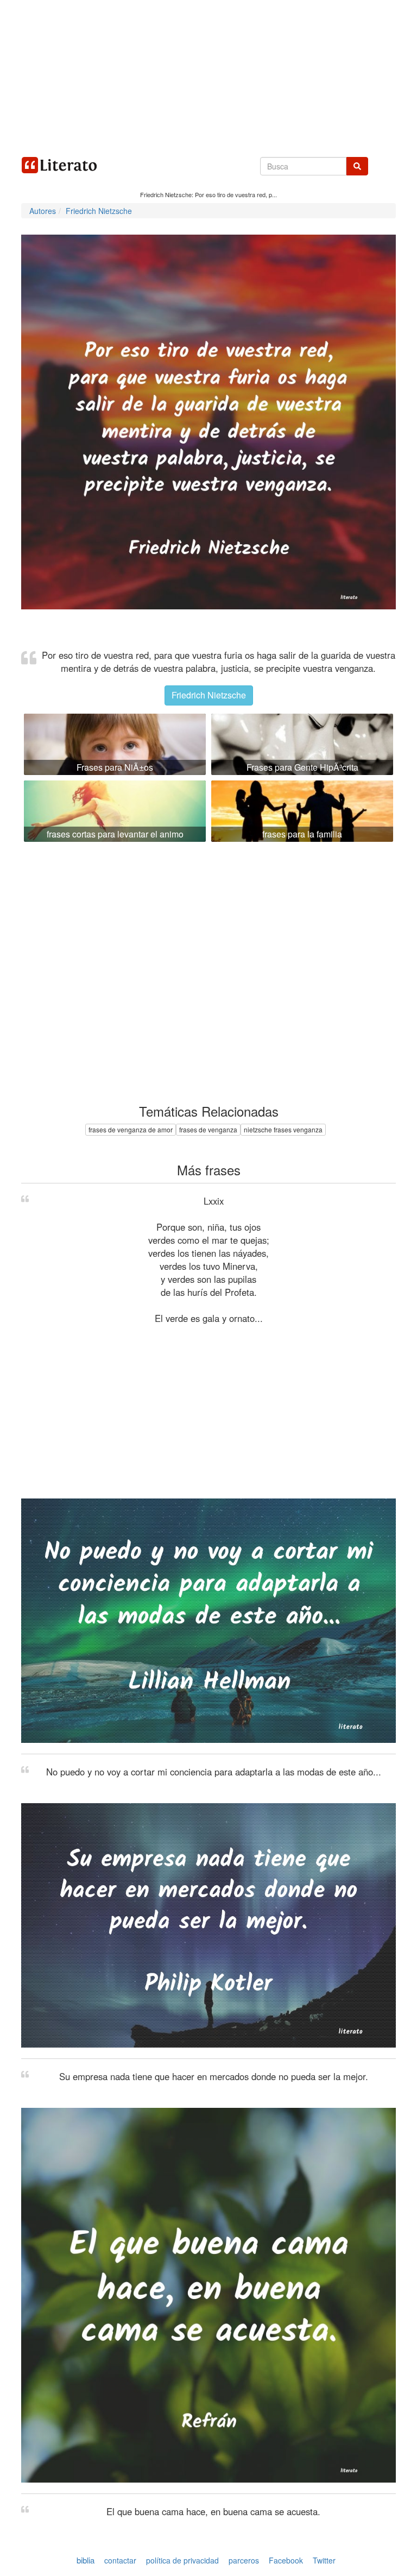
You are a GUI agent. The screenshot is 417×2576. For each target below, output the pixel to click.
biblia (86, 2560)
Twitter (324, 2560)
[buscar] (357, 166)
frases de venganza (208, 1129)
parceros (244, 2560)
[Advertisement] (208, 76)
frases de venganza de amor (131, 1129)
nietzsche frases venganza (283, 1129)
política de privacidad (182, 2560)
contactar (120, 2560)
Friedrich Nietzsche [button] (209, 695)
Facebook (286, 2560)
